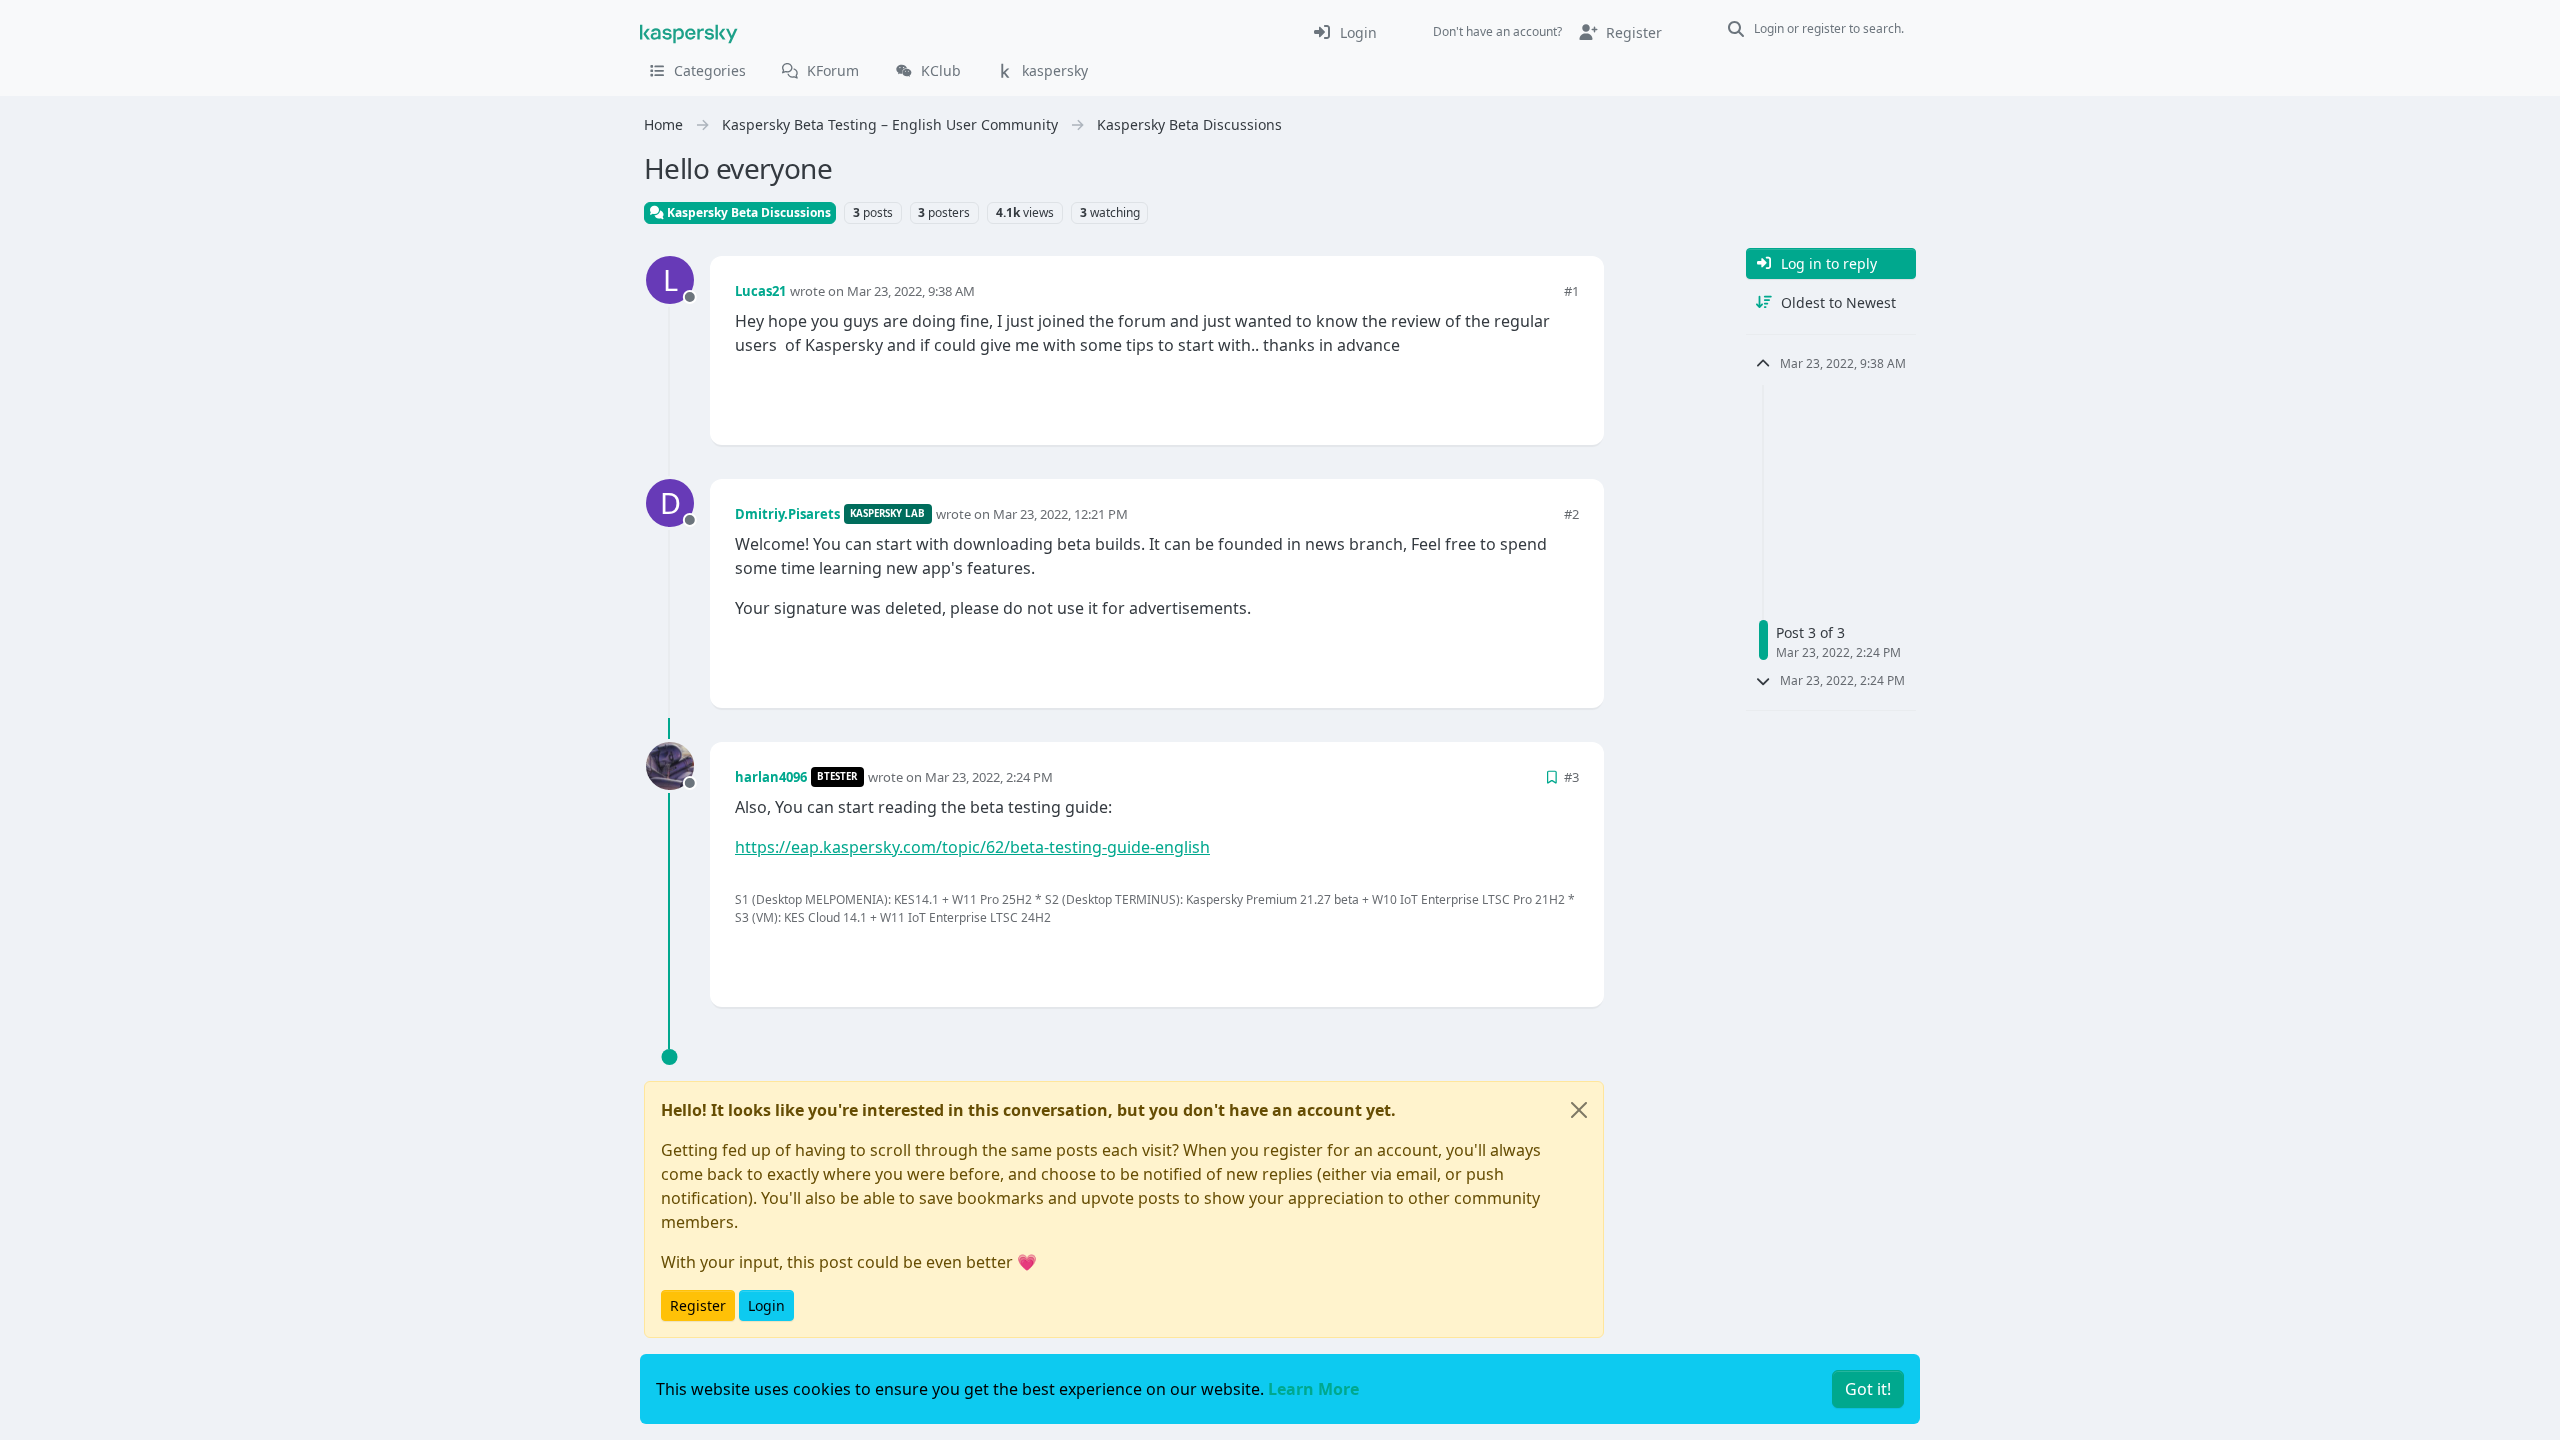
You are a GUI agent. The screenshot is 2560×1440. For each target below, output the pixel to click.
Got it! (1868, 1389)
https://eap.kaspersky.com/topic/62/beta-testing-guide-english (972, 847)
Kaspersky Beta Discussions (747, 212)
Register (698, 1305)
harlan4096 (771, 777)
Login (766, 1305)
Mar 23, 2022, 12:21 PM (1060, 514)
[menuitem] (1344, 32)
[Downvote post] (1562, 396)
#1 (1571, 291)
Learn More (1313, 1389)
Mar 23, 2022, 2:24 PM (989, 777)
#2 (1571, 514)
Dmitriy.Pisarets (787, 514)
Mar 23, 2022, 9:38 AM (911, 291)
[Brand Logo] (689, 32)
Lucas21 (760, 291)
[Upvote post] (1492, 396)
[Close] (1579, 1110)
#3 (1571, 777)
